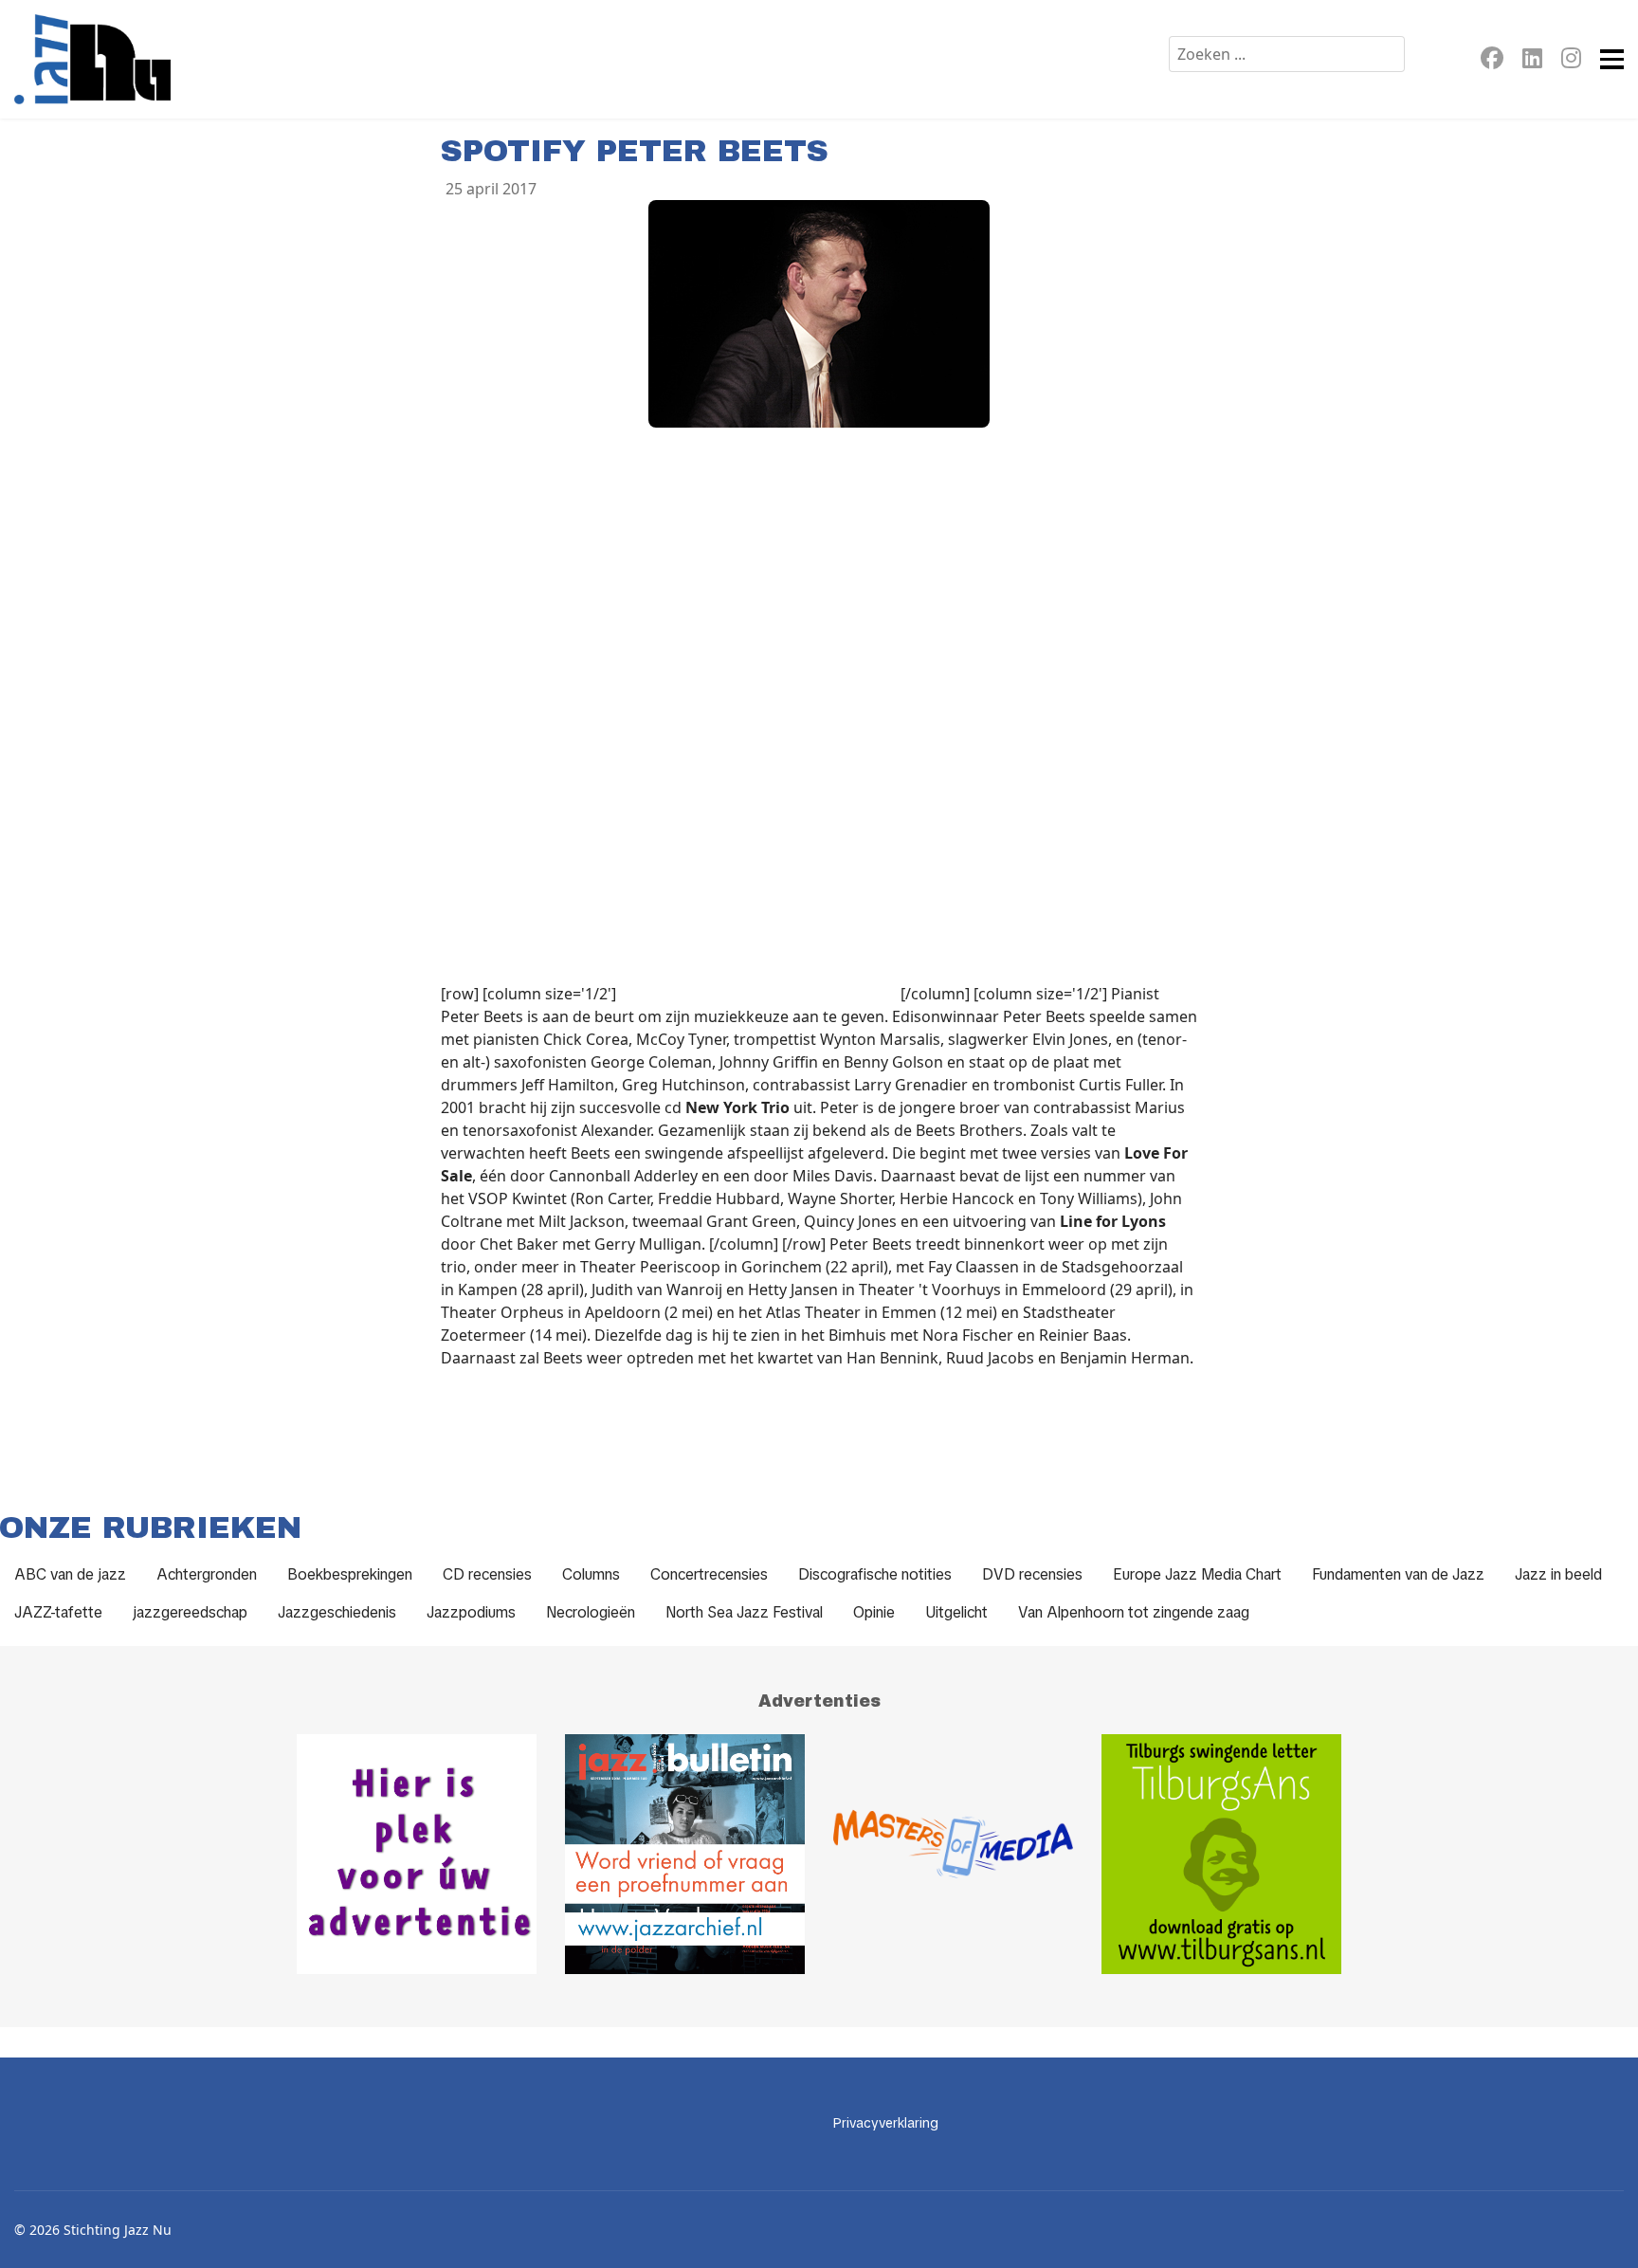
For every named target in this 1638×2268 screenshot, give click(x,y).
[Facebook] (1492, 61)
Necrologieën (591, 1612)
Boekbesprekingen (350, 1574)
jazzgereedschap (190, 1612)
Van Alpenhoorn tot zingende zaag (1134, 1612)
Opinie (874, 1612)
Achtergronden (207, 1574)
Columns (591, 1574)
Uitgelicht (956, 1612)
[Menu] (1612, 59)
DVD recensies (1032, 1574)
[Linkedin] (1532, 61)
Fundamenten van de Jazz (1398, 1574)
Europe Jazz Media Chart (1197, 1574)
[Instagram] (1571, 61)
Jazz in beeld (1558, 1574)
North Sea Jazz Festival (744, 1612)
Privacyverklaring (886, 2123)
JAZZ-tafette (58, 1612)
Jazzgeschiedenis (337, 1612)
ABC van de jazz (70, 1574)
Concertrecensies (709, 1574)
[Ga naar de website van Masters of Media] (953, 1854)
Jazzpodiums (471, 1612)
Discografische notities (875, 1574)
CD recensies (487, 1574)
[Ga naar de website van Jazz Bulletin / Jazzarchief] (685, 1854)
